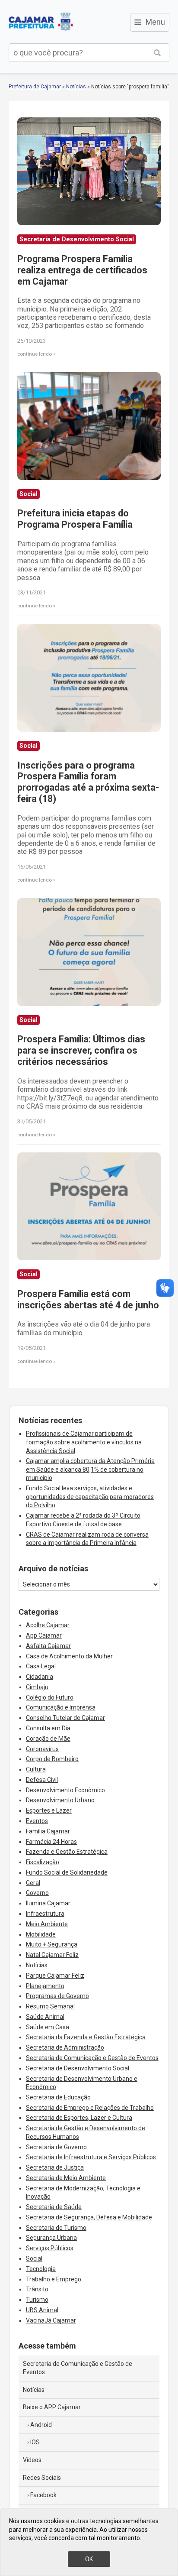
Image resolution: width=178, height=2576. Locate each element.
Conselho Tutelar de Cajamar (65, 1718)
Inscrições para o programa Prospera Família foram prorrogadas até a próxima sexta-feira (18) (88, 782)
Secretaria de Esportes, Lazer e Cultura (79, 2118)
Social (34, 2258)
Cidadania (40, 1677)
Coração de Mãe (48, 1739)
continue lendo (35, 354)
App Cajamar (44, 1635)
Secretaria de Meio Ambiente (66, 2178)
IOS (35, 2442)
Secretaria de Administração (65, 2047)
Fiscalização (43, 1862)
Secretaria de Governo (56, 2147)
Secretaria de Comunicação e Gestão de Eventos (92, 2058)
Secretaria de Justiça (55, 2167)
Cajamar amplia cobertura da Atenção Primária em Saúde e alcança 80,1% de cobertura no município (90, 1469)
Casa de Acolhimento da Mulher (69, 1656)
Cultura (36, 1769)
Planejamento (45, 1986)
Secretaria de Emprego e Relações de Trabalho (90, 2108)
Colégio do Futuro (50, 1697)
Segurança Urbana (51, 2238)
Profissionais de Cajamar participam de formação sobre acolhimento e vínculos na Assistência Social (84, 1442)
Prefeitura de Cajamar (41, 22)
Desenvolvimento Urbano (60, 1800)
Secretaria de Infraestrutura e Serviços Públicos (91, 2157)
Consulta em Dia (48, 1728)
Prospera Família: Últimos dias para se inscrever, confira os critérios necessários (81, 1050)
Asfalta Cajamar (48, 1646)
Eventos (37, 1821)
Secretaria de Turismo (56, 2228)
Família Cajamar (48, 1831)
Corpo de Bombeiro (52, 1759)
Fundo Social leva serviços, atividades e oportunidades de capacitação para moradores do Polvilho (90, 1497)
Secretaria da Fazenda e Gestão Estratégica (86, 2037)
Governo (37, 1893)
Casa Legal (41, 1666)
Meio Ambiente (47, 1924)
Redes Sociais (42, 2478)
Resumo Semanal (50, 2006)
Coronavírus (42, 1749)
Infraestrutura (45, 1914)
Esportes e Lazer (49, 1810)
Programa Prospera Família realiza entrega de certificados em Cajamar (82, 270)
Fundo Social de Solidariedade (67, 1872)
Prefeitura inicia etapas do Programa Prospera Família (75, 519)
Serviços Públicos (50, 2248)
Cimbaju (37, 1687)
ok (89, 2559)
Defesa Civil (42, 1780)
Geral (33, 1883)
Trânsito (37, 2289)
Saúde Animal (45, 2017)
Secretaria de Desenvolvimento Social (78, 2068)
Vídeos (32, 2460)
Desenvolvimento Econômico (65, 1790)
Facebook (43, 2495)
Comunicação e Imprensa (61, 1707)
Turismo (37, 2300)
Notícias (76, 87)
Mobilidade (41, 1934)
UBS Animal (42, 2310)
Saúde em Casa (48, 2027)
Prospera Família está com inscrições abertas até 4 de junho (88, 1299)
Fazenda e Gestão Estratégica (67, 1852)
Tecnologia (41, 2269)
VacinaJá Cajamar (51, 2320)
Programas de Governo (57, 1996)
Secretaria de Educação (58, 2097)
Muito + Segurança (52, 1944)
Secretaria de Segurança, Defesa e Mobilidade (89, 2217)
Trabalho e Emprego (54, 2279)
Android (41, 2425)
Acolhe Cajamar (48, 1625)
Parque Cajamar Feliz (55, 1976)
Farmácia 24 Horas (51, 1842)
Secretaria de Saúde (54, 2207)
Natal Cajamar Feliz (52, 1955)
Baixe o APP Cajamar (52, 2407)
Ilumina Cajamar (48, 1903)
